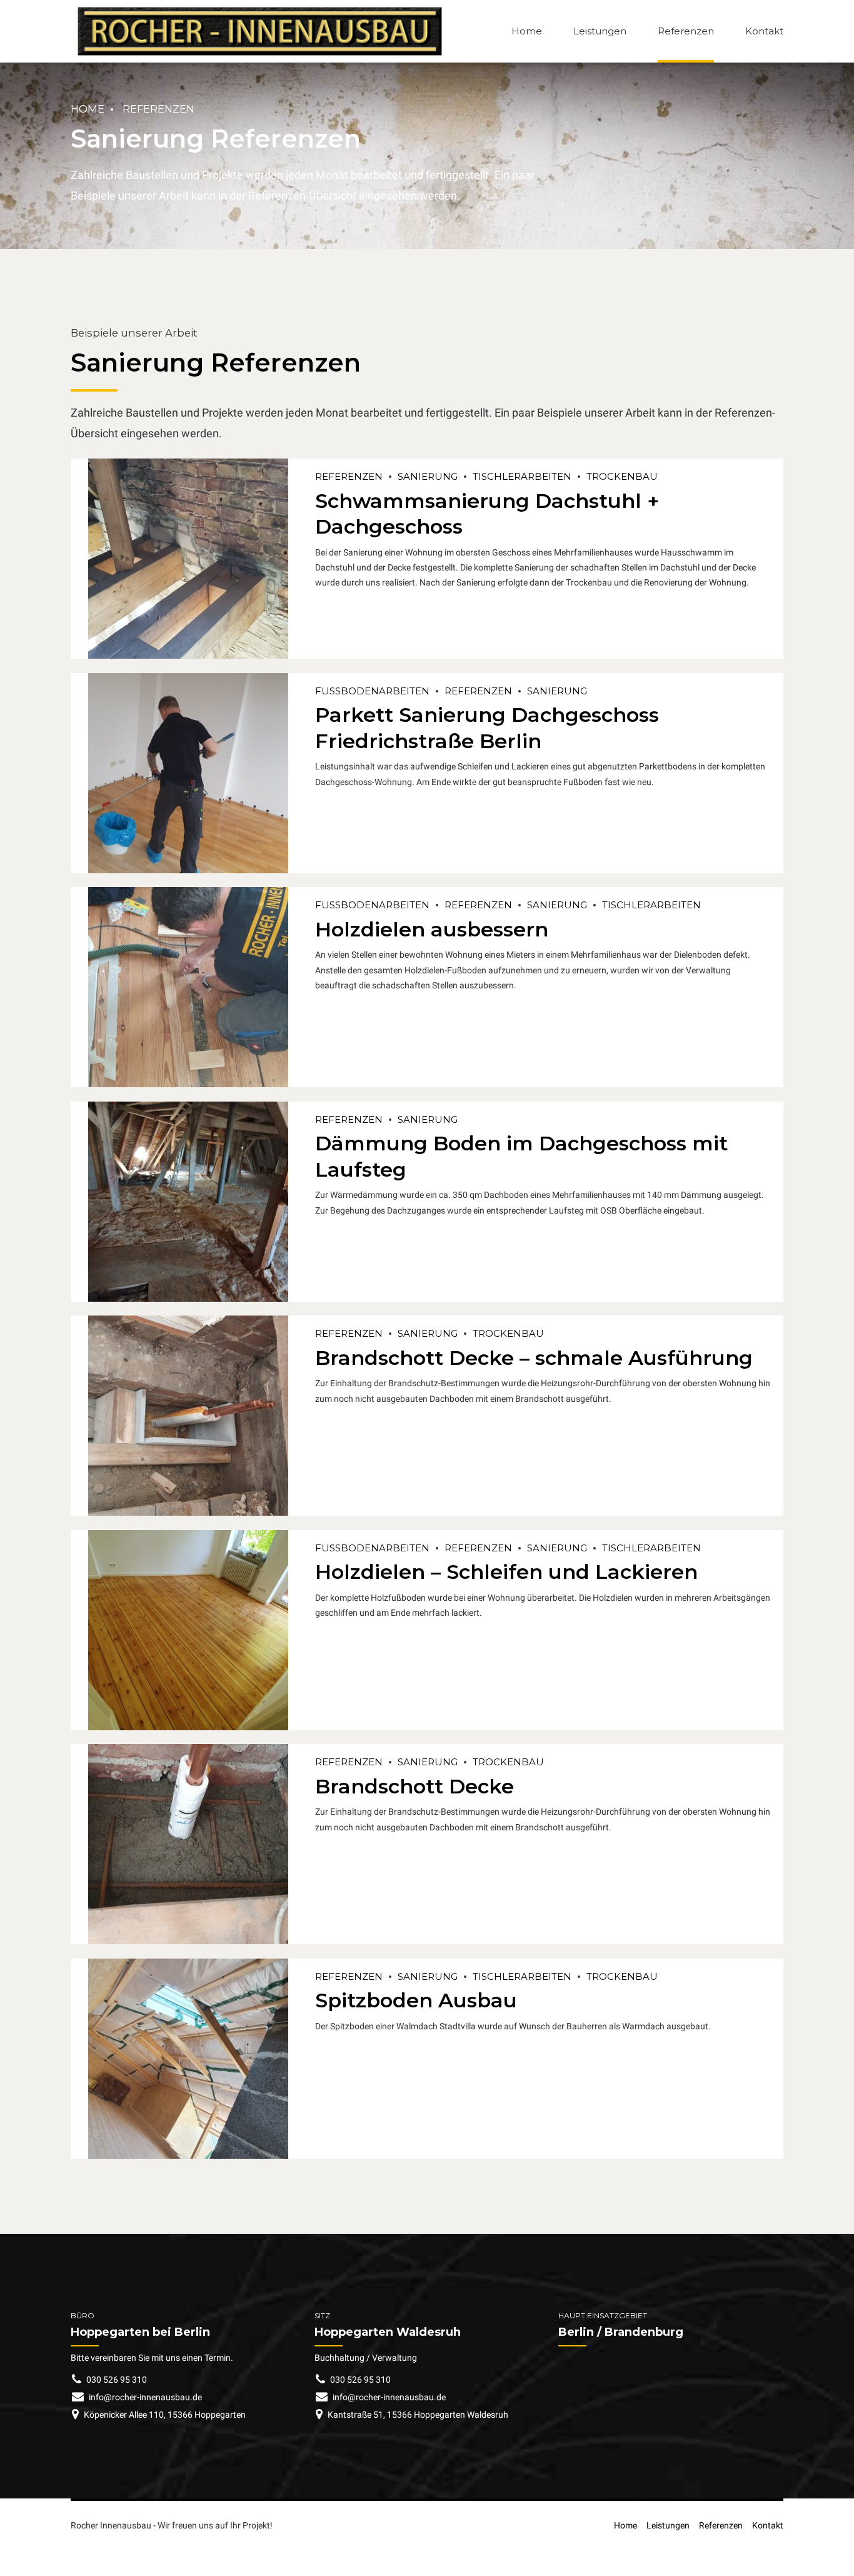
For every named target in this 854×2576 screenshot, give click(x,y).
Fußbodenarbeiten (372, 691)
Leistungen (600, 31)
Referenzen (686, 31)
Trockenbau (622, 476)
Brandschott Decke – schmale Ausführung (534, 1358)
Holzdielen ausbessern (432, 929)
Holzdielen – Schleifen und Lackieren (506, 1572)
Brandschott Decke (414, 1786)
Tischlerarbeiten (522, 476)
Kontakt (764, 31)
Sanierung (428, 476)
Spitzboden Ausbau (416, 2000)
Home (527, 31)
